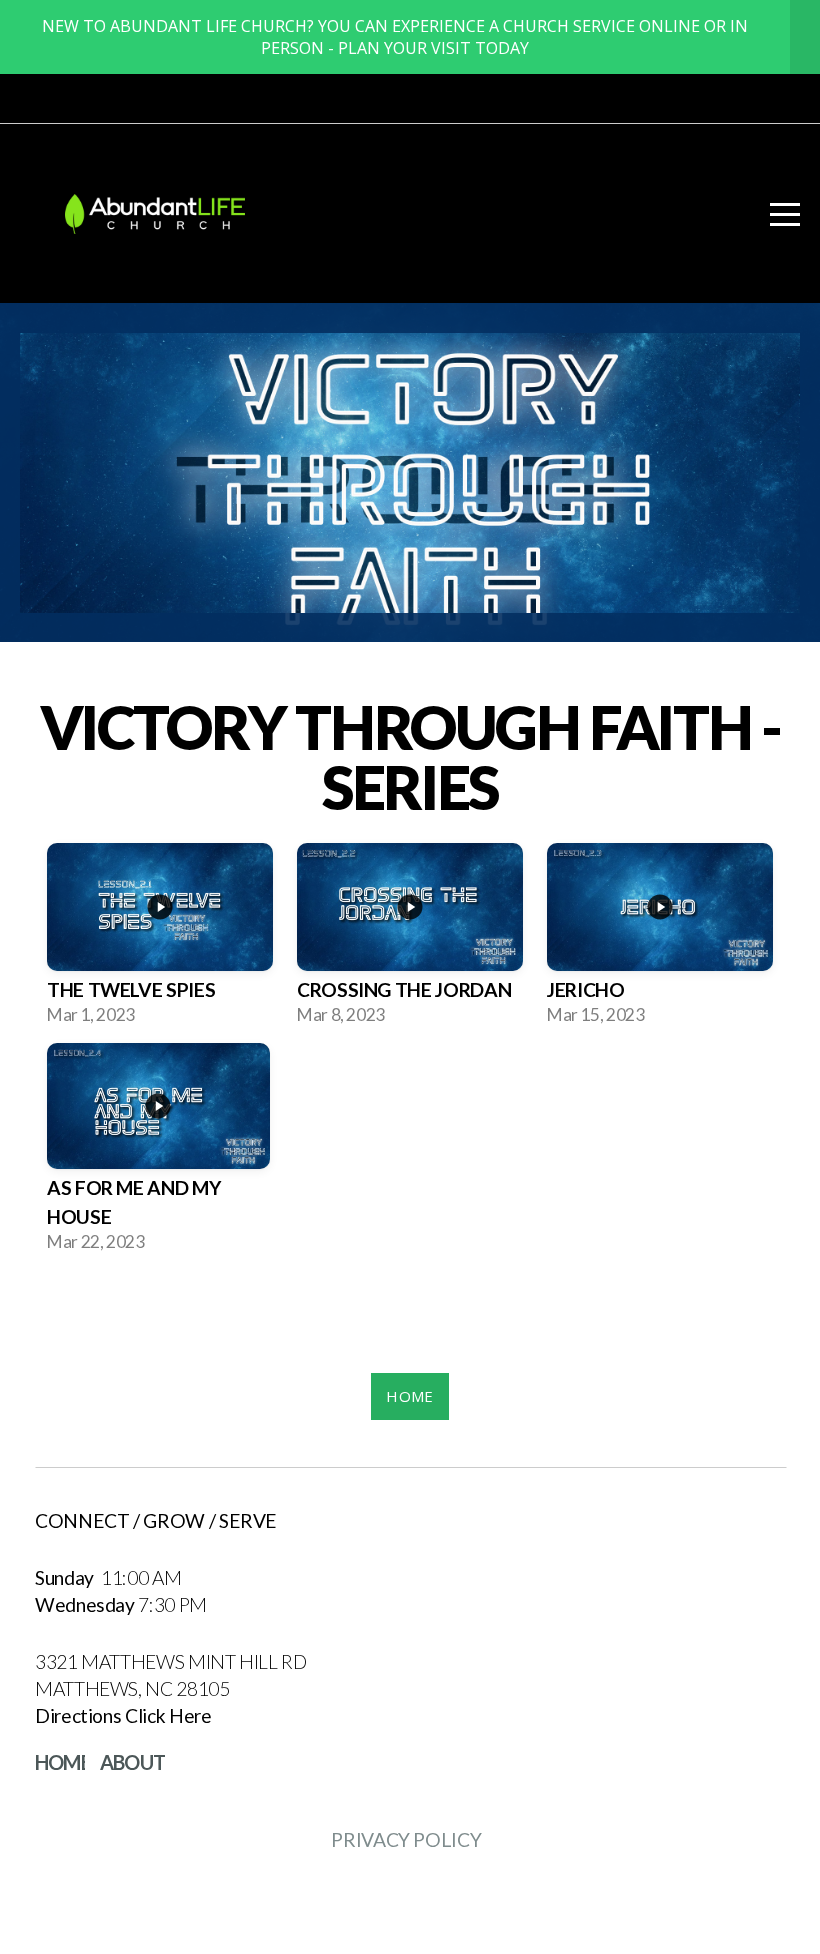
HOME (409, 1396)
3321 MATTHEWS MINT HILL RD (172, 1661)
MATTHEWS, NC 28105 (134, 1688)
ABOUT (132, 1762)
